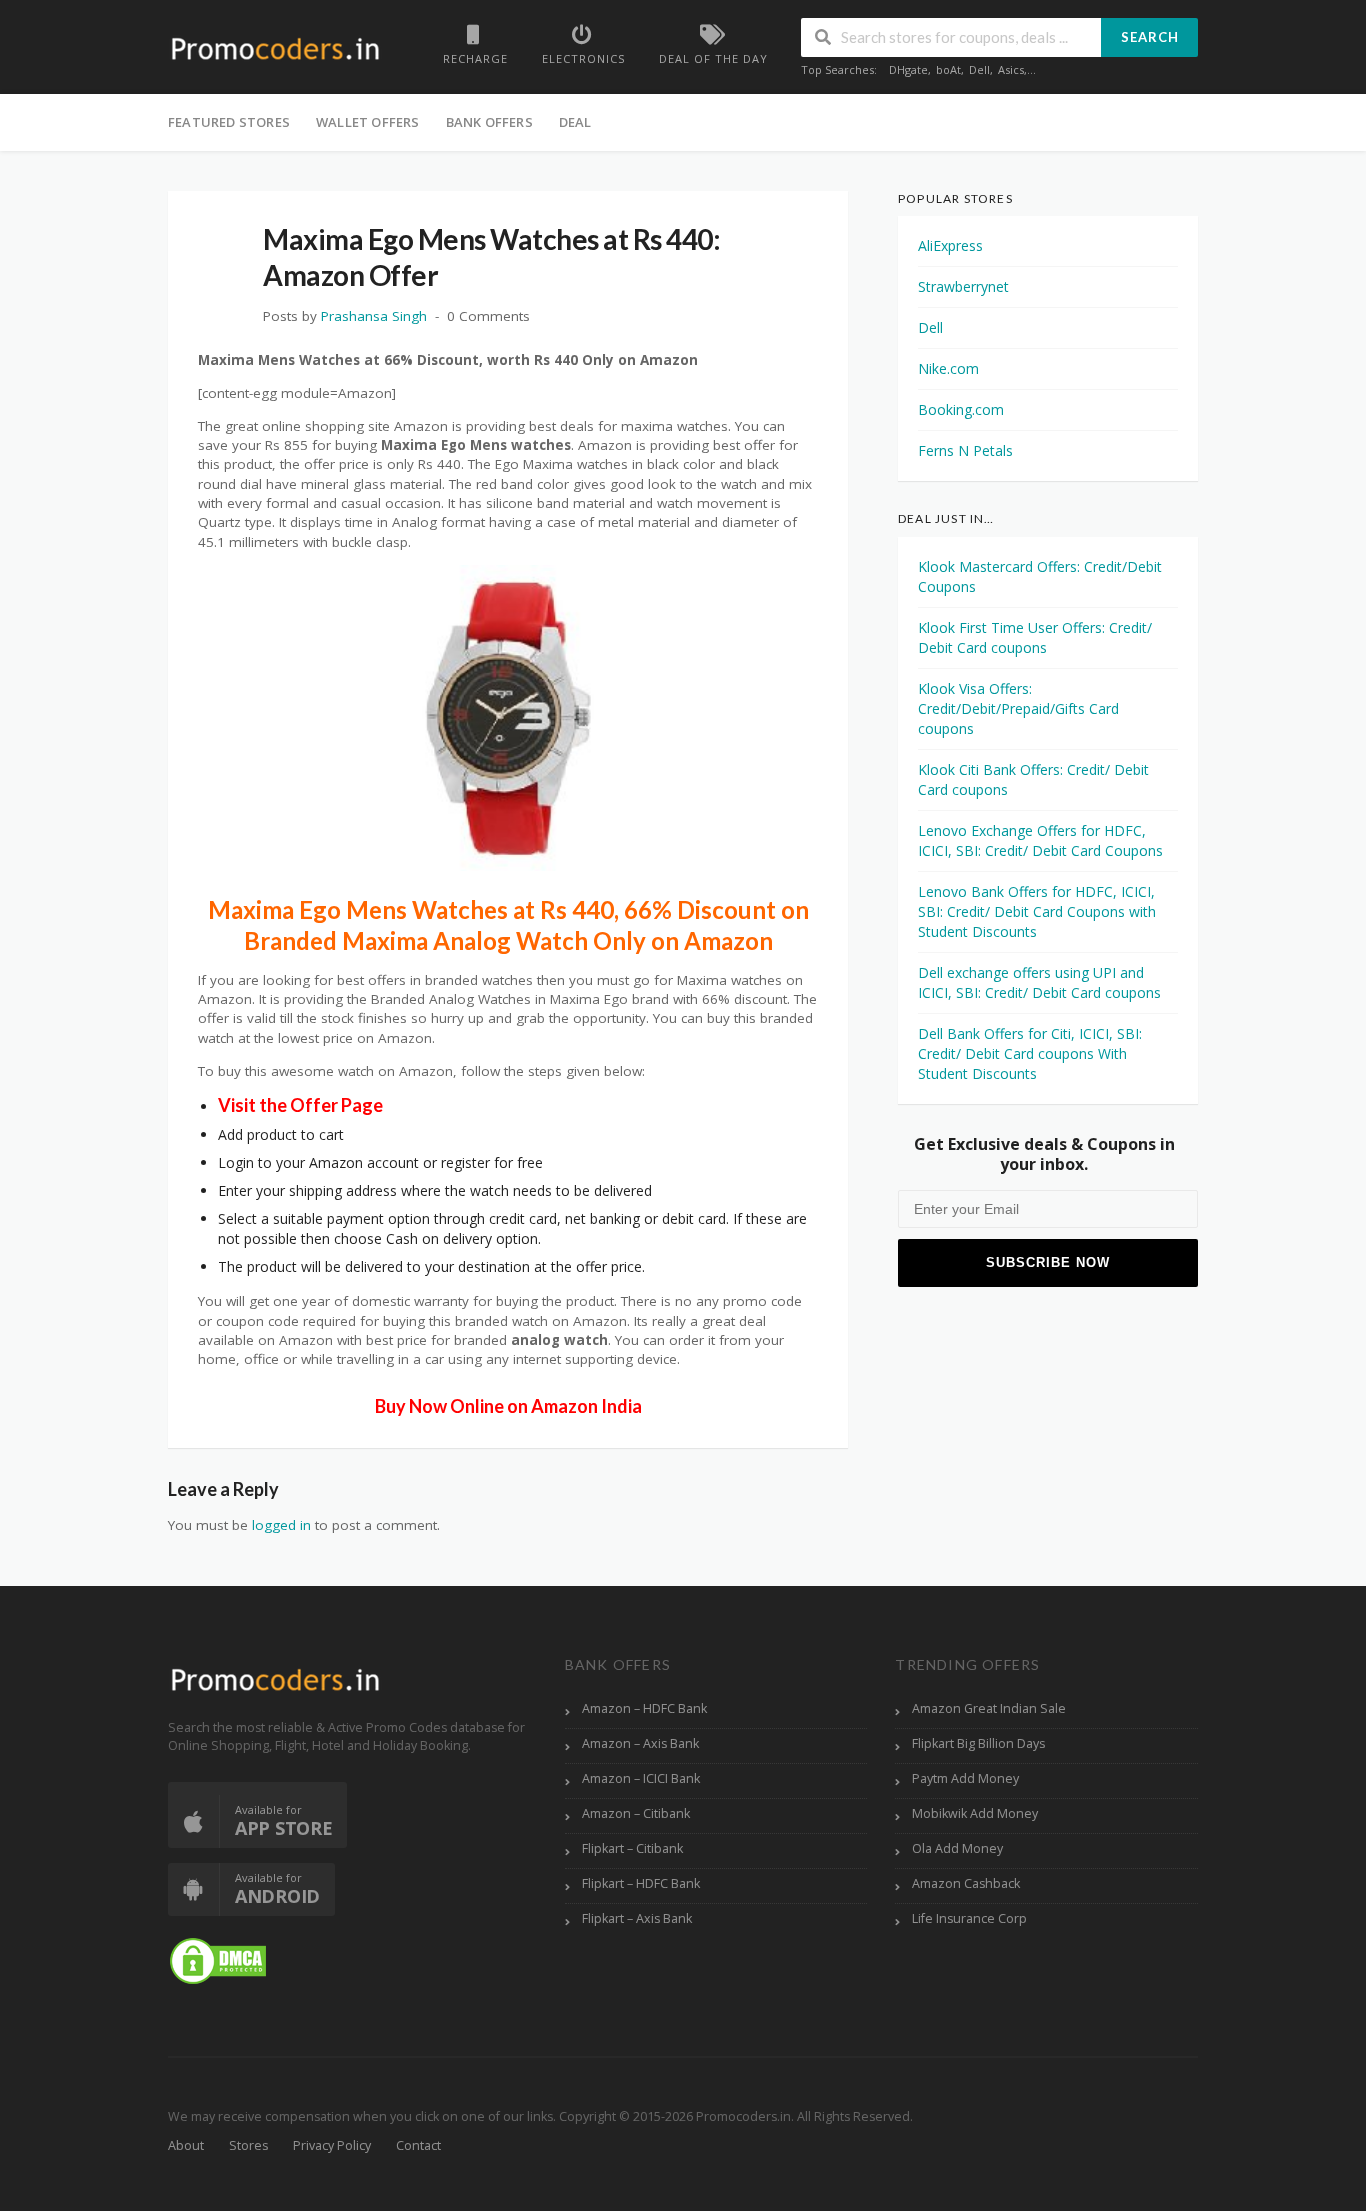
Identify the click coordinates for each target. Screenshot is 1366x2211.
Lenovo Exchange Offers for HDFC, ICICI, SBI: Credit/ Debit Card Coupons (1040, 840)
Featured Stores (229, 122)
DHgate (908, 69)
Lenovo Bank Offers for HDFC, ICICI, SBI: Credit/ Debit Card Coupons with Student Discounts (1037, 911)
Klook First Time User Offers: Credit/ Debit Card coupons (1035, 637)
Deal (575, 122)
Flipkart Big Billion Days (978, 1743)
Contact (418, 2145)
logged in (281, 1525)
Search (1150, 37)
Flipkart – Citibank (632, 1848)
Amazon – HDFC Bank (644, 1708)
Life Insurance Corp (969, 1918)
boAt (948, 69)
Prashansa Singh (374, 316)
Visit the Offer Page (300, 1105)
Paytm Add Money (965, 1778)
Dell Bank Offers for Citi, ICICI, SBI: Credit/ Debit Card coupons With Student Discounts (1030, 1053)
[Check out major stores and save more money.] (275, 48)
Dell (979, 69)
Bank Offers (489, 122)
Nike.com (948, 368)
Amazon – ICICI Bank (641, 1778)
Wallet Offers (368, 122)
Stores (248, 2145)
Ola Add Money (957, 1848)
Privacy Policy (332, 2145)
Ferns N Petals (965, 450)
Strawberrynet (963, 286)
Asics (1011, 69)
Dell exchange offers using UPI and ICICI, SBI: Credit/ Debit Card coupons (1039, 982)
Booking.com (961, 409)
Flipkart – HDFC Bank (641, 1883)
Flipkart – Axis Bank (637, 1918)
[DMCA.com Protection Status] (218, 1959)
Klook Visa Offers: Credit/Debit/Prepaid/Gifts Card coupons (1018, 708)
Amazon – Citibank (636, 1813)
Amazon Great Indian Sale (989, 1708)
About (186, 2145)
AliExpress (950, 245)
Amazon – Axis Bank (640, 1743)
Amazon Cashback (966, 1883)
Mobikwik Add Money (975, 1813)
